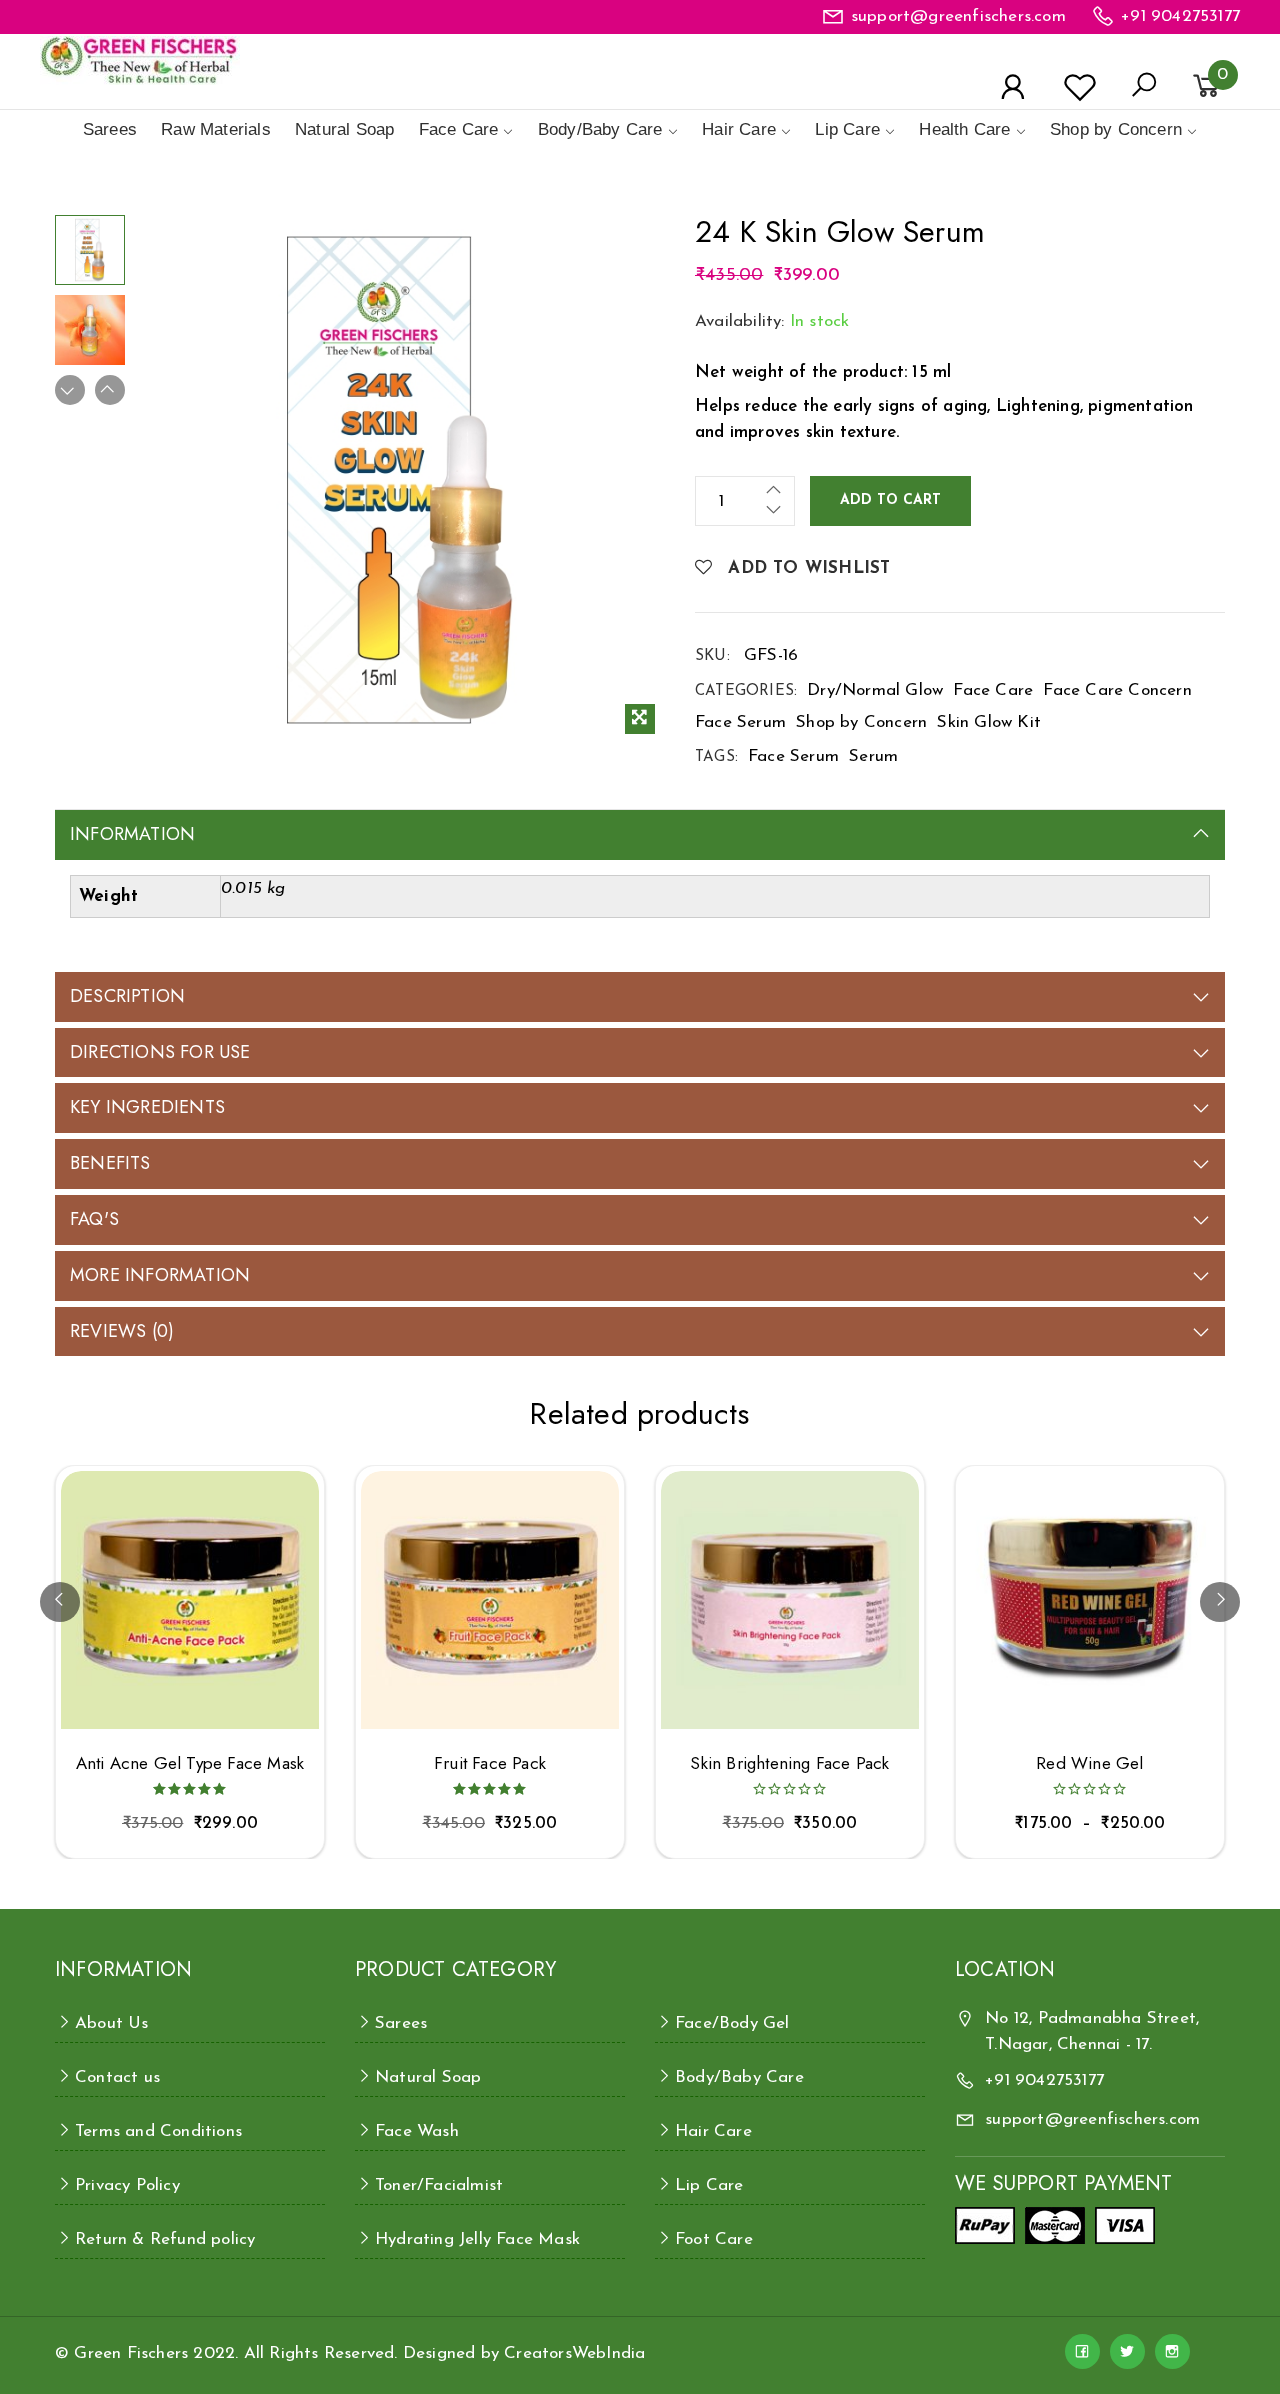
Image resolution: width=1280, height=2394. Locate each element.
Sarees (110, 129)
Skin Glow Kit (989, 722)
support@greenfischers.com (958, 16)
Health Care (964, 129)
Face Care (459, 129)
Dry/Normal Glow (875, 690)
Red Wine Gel (1089, 1763)
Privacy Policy (127, 2185)
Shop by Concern (1116, 129)
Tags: (716, 757)
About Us (112, 2023)
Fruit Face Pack (490, 1763)
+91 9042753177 (1180, 16)
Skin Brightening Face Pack (789, 1763)
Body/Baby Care (600, 129)
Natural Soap (344, 129)
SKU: (712, 656)
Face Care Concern (1117, 690)
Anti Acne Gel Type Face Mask (190, 1763)
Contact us (117, 2077)
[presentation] (60, 1602)
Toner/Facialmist (439, 2185)
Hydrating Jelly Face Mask (477, 2239)
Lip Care (847, 129)
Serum (873, 756)
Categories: (746, 691)
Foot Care (714, 2239)
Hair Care (739, 129)
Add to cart (890, 500)
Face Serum (740, 722)
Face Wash (417, 2131)
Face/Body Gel (732, 2023)
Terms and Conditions (158, 2131)
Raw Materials (216, 129)
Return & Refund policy (165, 2239)
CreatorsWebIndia (574, 2353)
